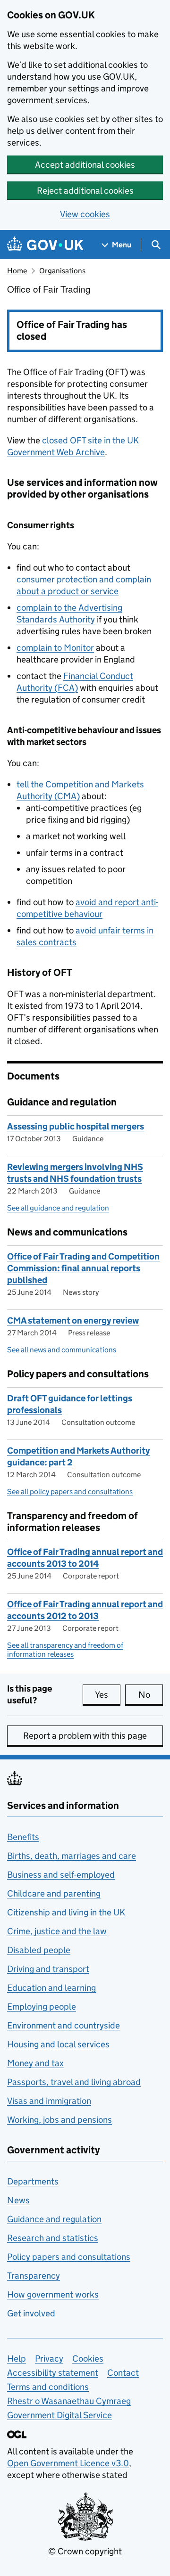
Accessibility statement (53, 2373)
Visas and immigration (49, 2101)
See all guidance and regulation (58, 1208)
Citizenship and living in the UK (66, 1912)
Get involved (31, 2313)
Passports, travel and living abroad (74, 2082)
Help (17, 2359)
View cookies (85, 214)
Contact (123, 2373)
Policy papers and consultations (69, 2257)
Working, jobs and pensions (59, 2120)
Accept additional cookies (85, 165)
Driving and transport (48, 1969)
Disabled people (39, 1950)
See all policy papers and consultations (70, 1492)
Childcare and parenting (54, 1893)
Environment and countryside (64, 2025)
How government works (53, 2294)
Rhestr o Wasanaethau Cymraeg (69, 2401)
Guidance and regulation (54, 2219)
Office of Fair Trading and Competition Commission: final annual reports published (83, 1268)
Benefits (23, 1837)
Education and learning (51, 1988)
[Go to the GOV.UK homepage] (45, 245)
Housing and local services (58, 2044)
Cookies (88, 2359)
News (18, 2200)
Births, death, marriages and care (72, 1856)
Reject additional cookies (85, 191)
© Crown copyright (85, 2551)
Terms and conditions (48, 2387)
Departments (33, 2181)
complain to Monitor (55, 648)
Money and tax (35, 2063)
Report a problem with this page (85, 1736)
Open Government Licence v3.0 (68, 2463)
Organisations (62, 271)
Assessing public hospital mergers (76, 1126)
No (151, 1695)
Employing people (42, 2007)
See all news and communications (62, 1350)
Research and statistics (53, 2238)
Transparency (34, 2276)
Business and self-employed (61, 1875)
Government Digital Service (59, 2415)
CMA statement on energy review (73, 1321)
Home (17, 271)
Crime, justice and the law (57, 1931)
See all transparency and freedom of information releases (65, 1650)
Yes (108, 1695)
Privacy (49, 2359)
